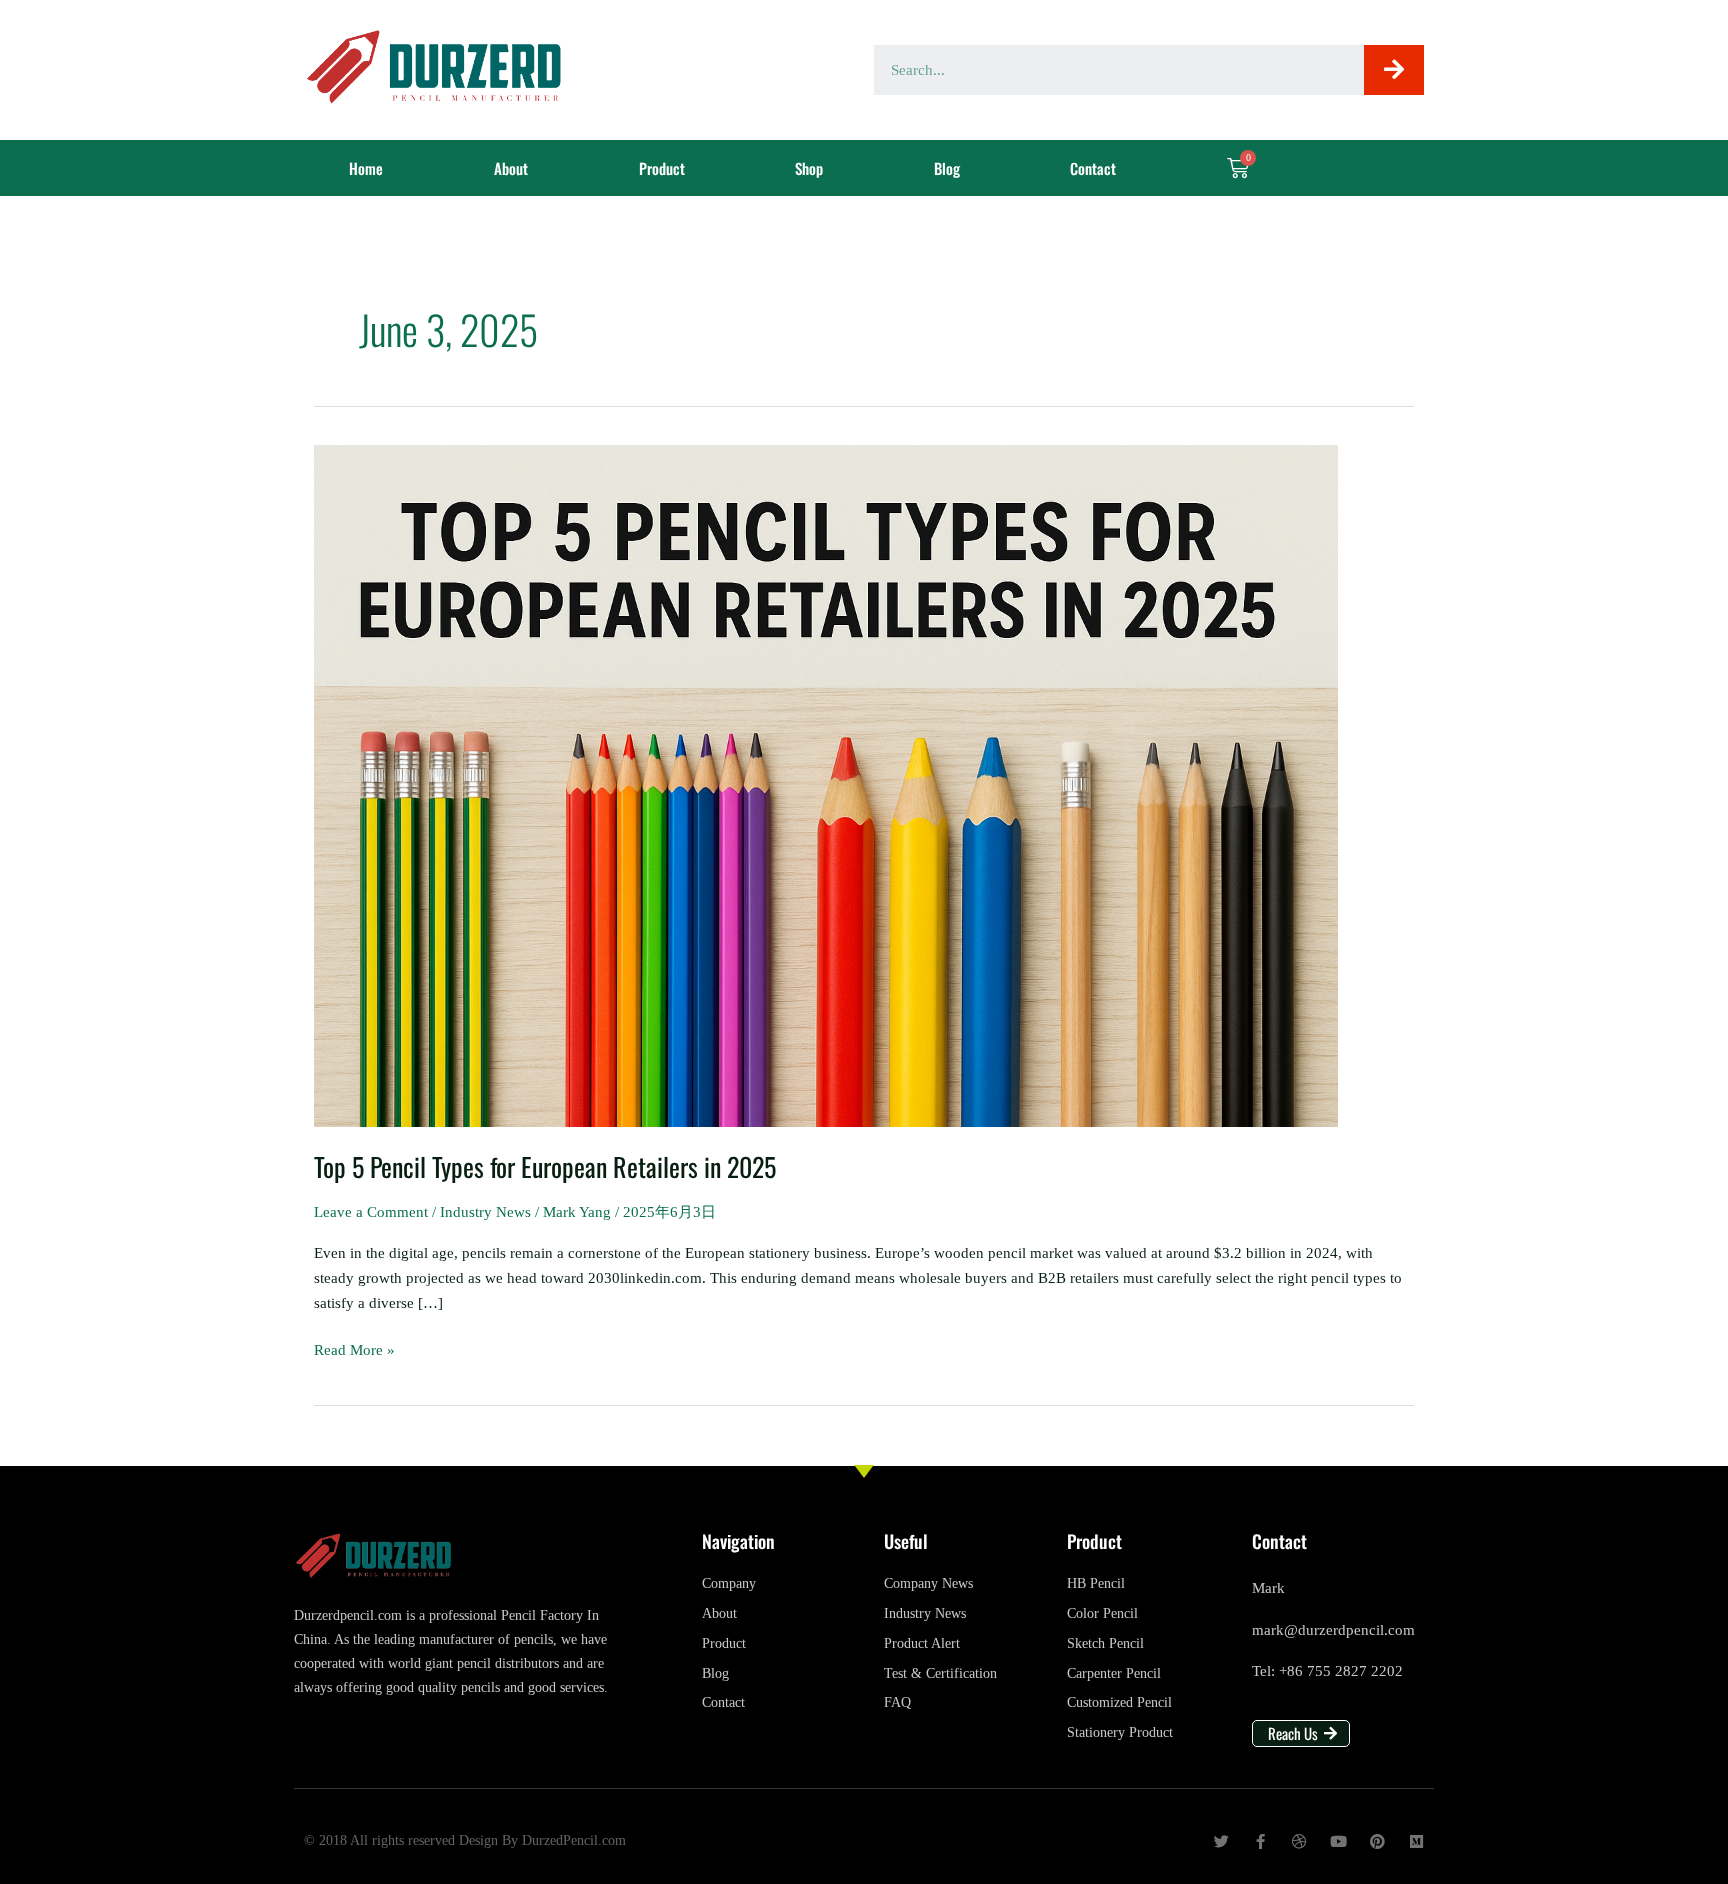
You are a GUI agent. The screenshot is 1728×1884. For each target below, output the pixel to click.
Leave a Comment (371, 1212)
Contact (1093, 168)
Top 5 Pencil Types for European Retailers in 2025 (545, 1166)
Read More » (354, 1348)
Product (662, 168)
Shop (809, 168)
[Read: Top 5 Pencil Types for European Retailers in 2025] (826, 784)
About (511, 168)
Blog (947, 168)
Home (366, 168)
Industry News (485, 1212)
